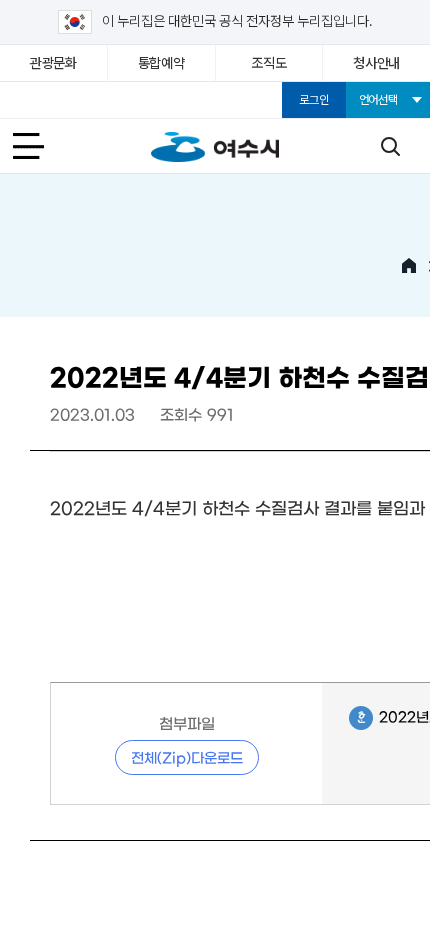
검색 (390, 146)
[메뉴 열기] (40, 146)
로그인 (313, 100)
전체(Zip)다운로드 (187, 757)
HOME (409, 266)
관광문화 (53, 63)
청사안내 (376, 63)
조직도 (268, 63)
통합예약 (161, 63)
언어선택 (378, 100)
